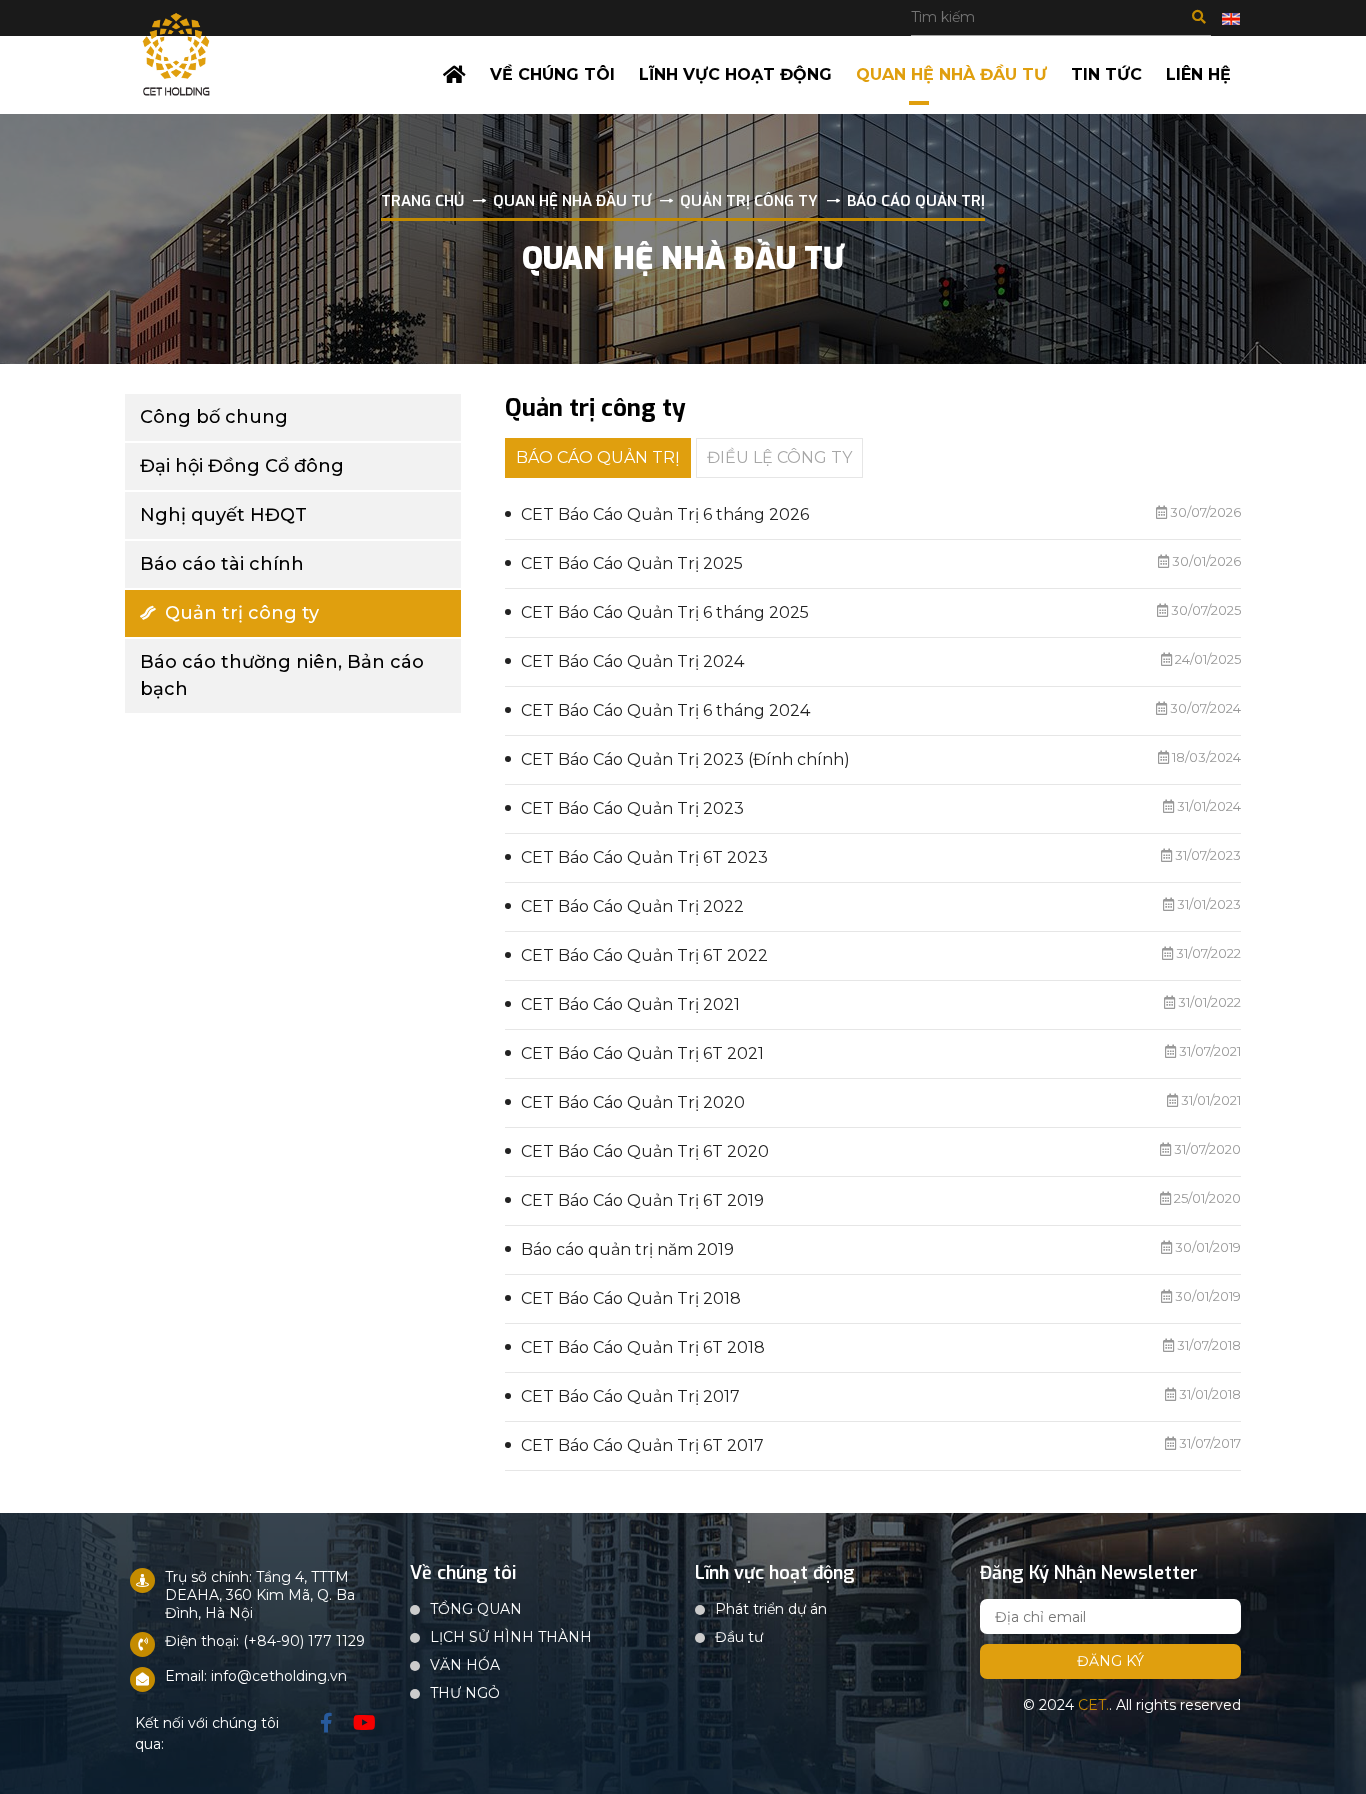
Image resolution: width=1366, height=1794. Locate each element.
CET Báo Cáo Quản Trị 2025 (632, 563)
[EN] (1231, 18)
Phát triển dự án (771, 1609)
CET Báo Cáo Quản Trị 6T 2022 (644, 955)
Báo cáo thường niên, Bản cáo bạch (282, 675)
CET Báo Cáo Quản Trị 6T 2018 (643, 1347)
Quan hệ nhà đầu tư (951, 74)
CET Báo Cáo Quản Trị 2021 (630, 1004)
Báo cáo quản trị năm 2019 (627, 1249)
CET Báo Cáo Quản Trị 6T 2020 (645, 1151)
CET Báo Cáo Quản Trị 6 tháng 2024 (665, 710)
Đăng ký (1110, 1661)
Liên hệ (1198, 74)
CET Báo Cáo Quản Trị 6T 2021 (642, 1053)
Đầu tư (739, 1637)
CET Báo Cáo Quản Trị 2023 (632, 808)
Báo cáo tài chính (222, 564)
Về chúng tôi (552, 74)
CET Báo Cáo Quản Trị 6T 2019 (642, 1200)
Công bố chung (214, 417)
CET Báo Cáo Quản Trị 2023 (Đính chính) (685, 759)
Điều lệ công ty (779, 457)
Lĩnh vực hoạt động (735, 74)
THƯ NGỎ (465, 1693)
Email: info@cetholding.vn (256, 1676)
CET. (1093, 1705)
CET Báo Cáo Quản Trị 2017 (630, 1396)
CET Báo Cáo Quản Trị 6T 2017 (642, 1445)
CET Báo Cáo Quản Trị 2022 (632, 906)
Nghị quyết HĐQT (223, 515)
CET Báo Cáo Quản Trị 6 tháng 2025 (665, 612)
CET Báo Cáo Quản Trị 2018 (631, 1298)
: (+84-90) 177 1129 (300, 1641)
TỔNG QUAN (476, 1609)
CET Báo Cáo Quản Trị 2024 (632, 661)
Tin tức (1106, 74)
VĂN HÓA (465, 1665)
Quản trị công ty (242, 613)
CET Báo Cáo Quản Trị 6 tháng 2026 (665, 514)
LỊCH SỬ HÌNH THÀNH (511, 1637)
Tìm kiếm (1199, 17)
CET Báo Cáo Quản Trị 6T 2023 (644, 857)
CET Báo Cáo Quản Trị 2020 (633, 1102)
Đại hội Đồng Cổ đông (242, 466)
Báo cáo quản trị (598, 457)
